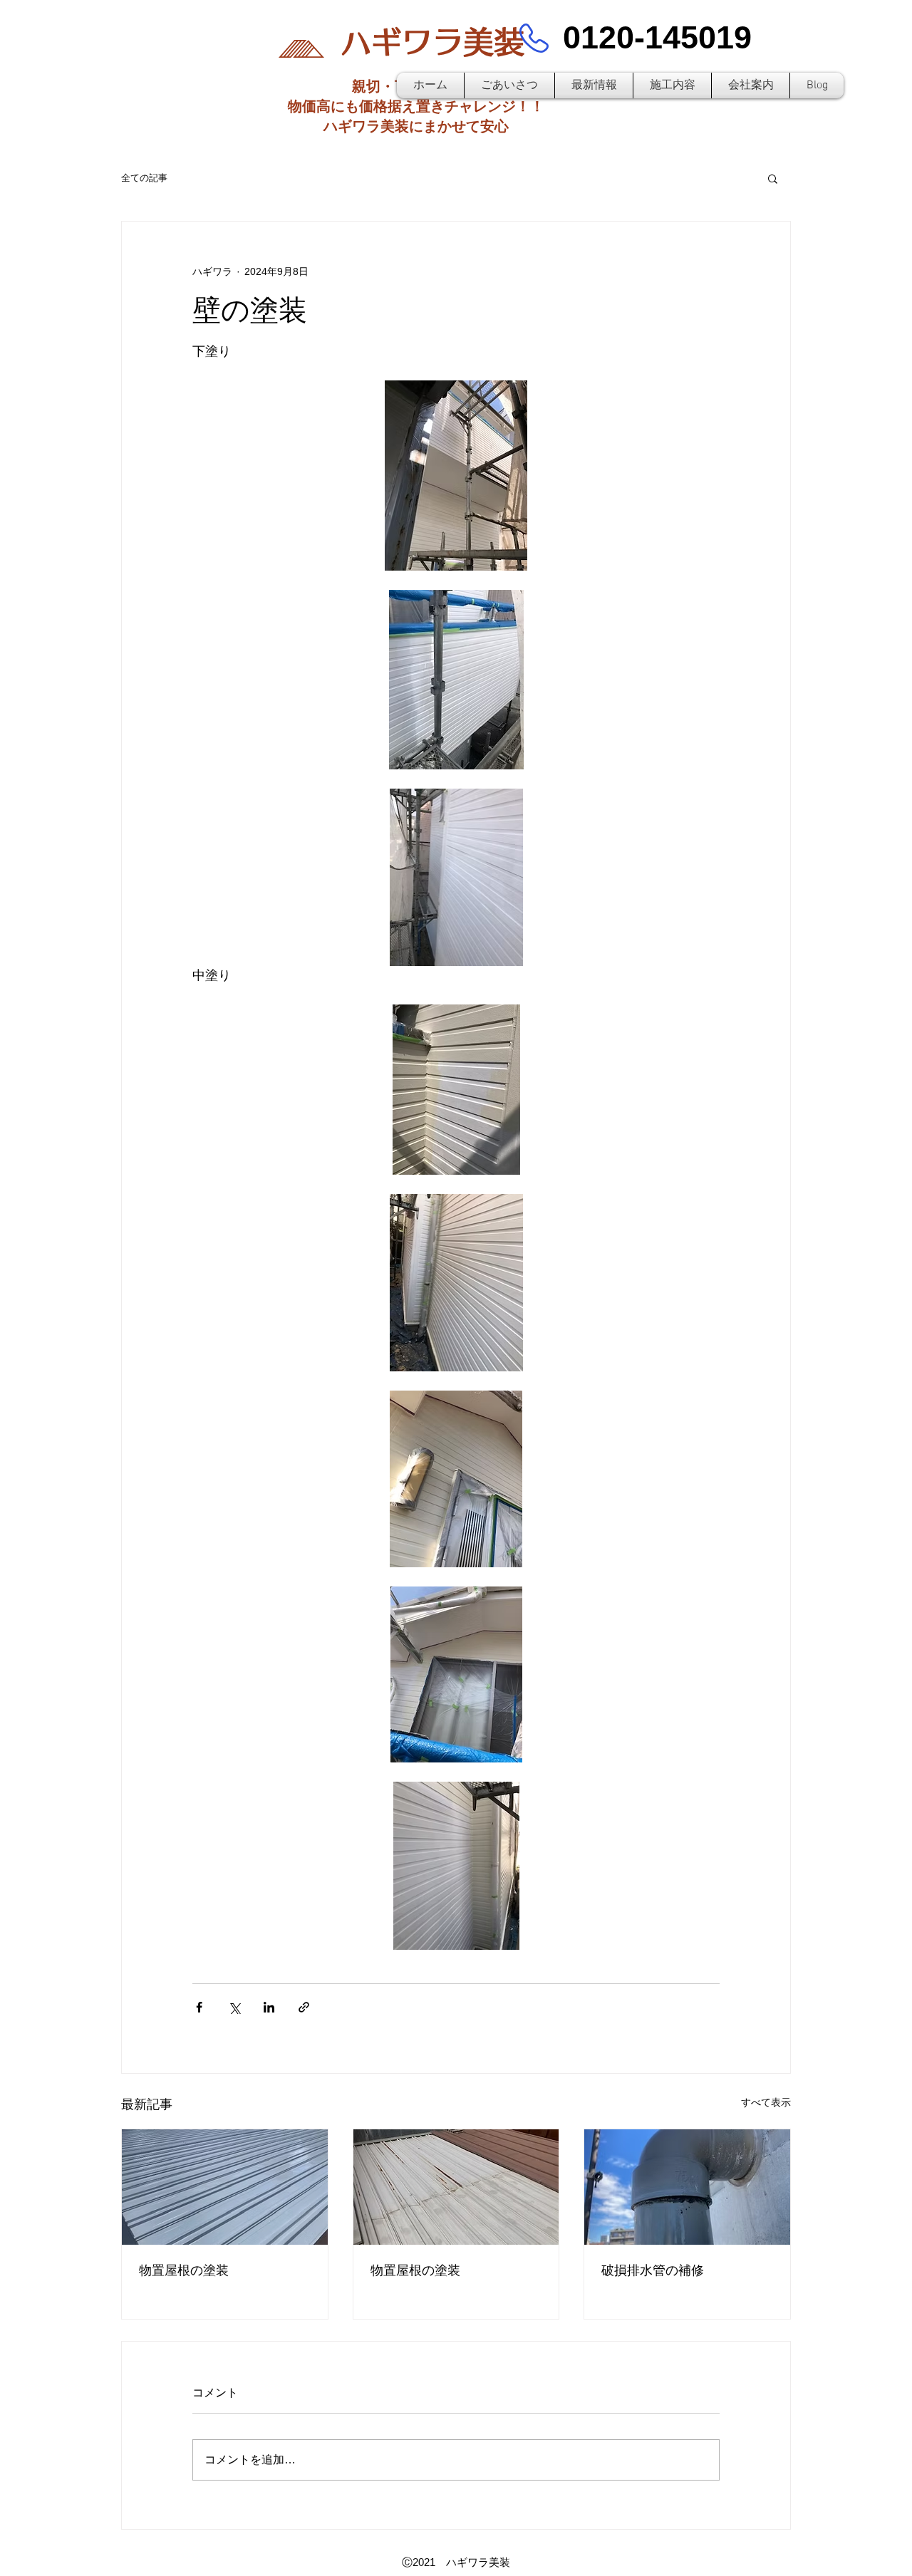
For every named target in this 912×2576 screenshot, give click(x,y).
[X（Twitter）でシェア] (234, 2007)
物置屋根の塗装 (184, 2270)
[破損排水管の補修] (687, 2187)
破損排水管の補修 (653, 2270)
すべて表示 (766, 2102)
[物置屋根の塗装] (225, 2187)
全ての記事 (144, 178)
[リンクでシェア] (304, 2007)
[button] (773, 178)
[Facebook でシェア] (199, 2007)
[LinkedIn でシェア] (269, 2007)
